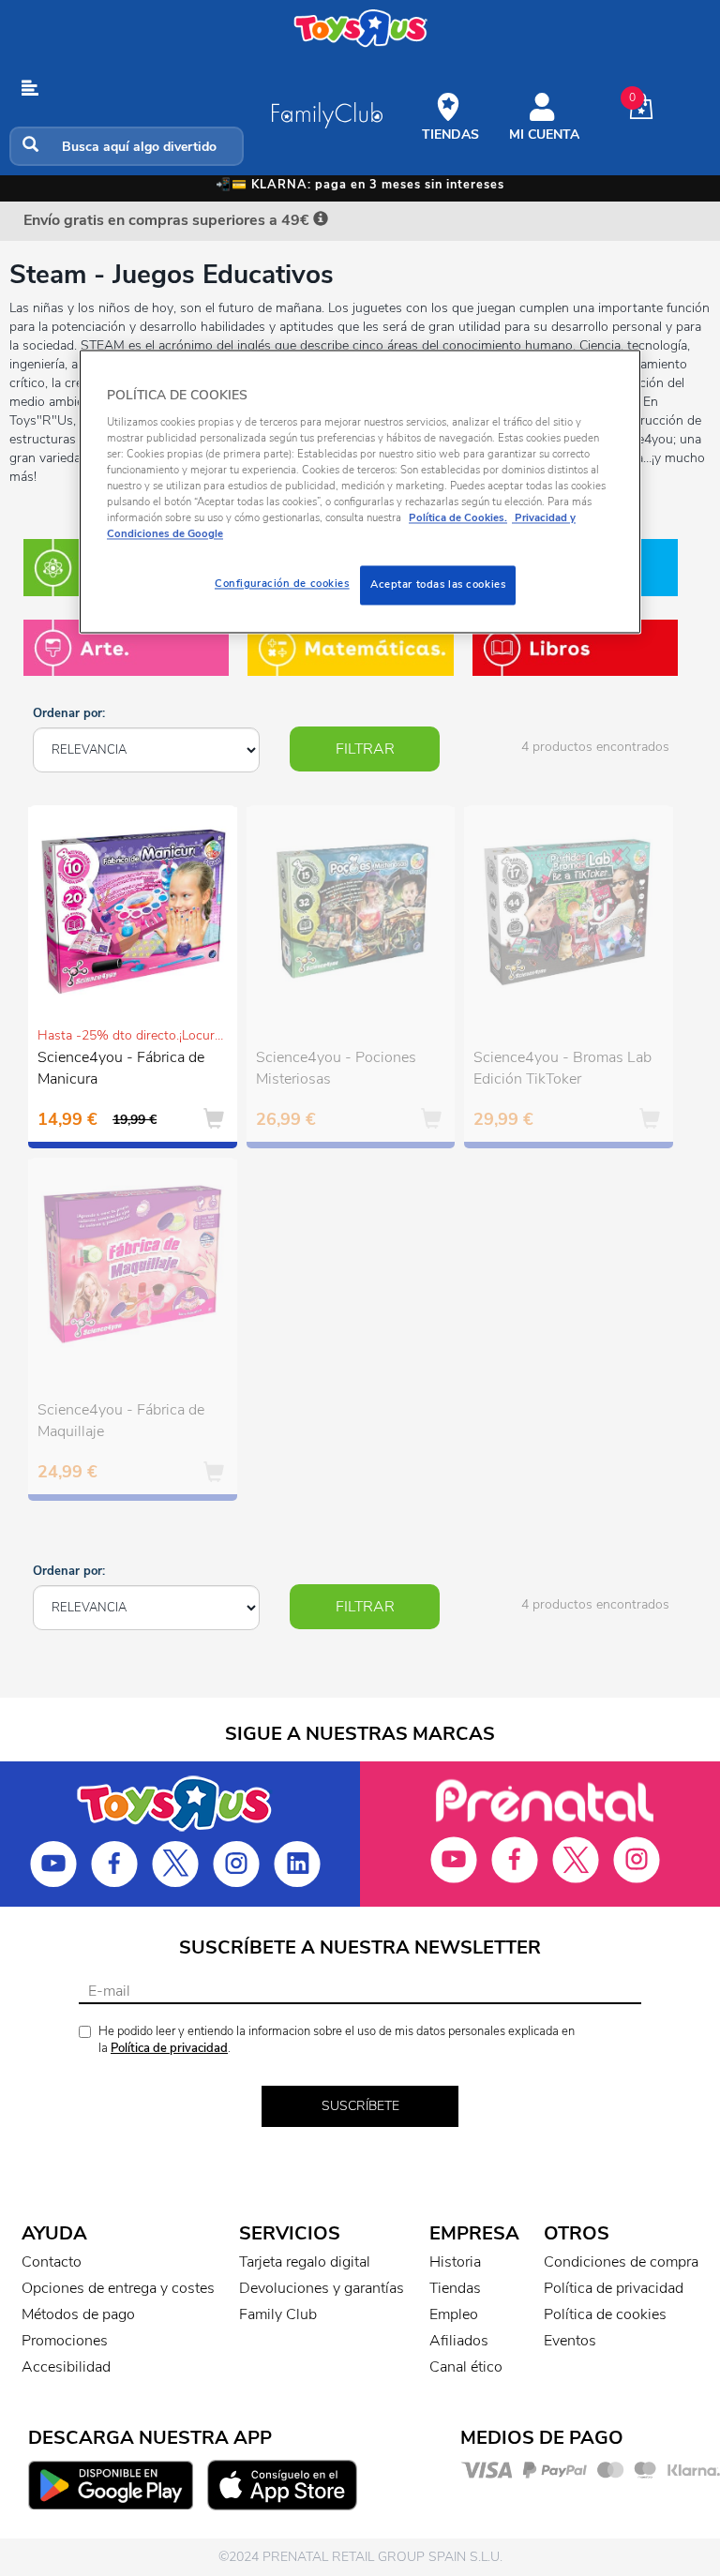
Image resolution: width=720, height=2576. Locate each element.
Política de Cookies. (458, 518)
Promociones (65, 2341)
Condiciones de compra (621, 2262)
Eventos (570, 2341)
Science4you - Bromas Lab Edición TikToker (562, 1068)
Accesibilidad (66, 2367)
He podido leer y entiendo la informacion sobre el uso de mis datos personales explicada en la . (337, 2040)
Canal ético (466, 2367)
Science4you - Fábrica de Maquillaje (121, 1421)
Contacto (52, 2262)
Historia (455, 2262)
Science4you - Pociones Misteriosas (336, 1068)
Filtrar (365, 749)
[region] (360, 492)
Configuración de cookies (282, 584)
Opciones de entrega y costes (118, 2288)
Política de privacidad (169, 2048)
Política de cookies (605, 2314)
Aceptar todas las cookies (438, 585)
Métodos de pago (78, 2314)
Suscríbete (360, 2106)
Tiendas (455, 2288)
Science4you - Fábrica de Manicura (121, 1068)
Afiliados (459, 2341)
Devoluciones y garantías (322, 2288)
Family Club (278, 2314)
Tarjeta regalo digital (305, 2262)
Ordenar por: (69, 713)
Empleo (454, 2314)
